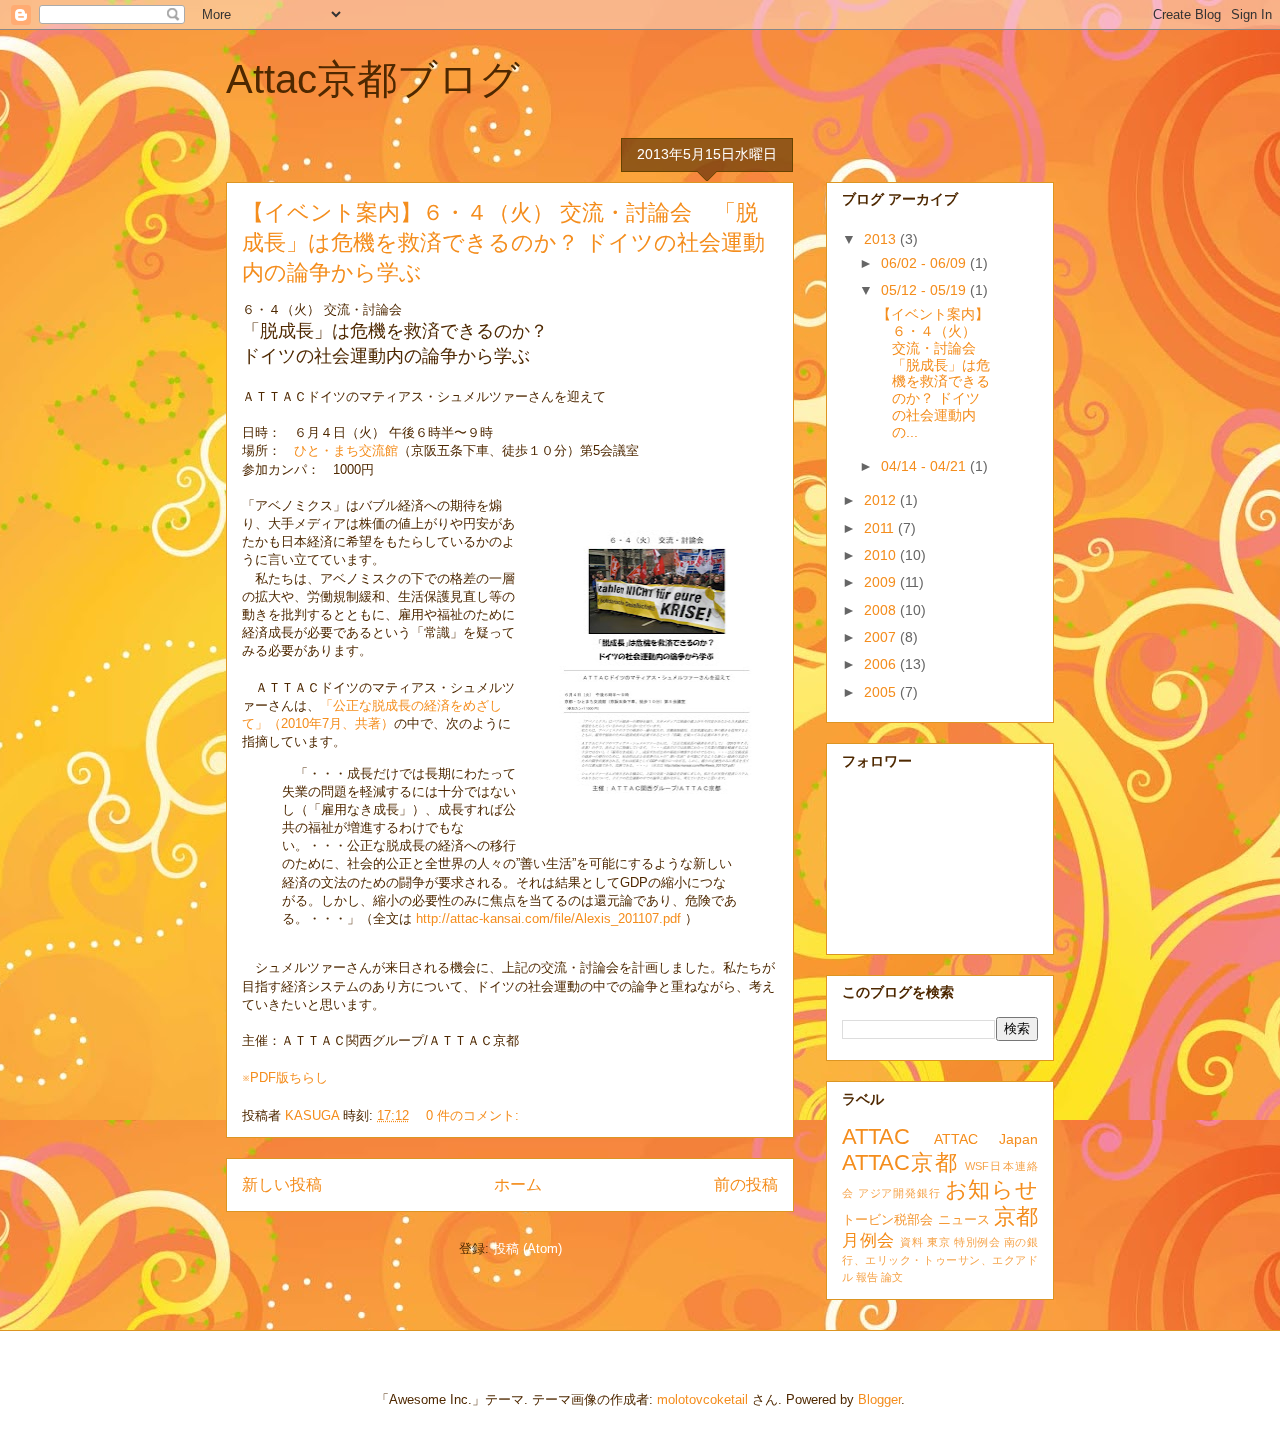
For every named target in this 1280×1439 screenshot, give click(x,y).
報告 (867, 1277)
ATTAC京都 (900, 1162)
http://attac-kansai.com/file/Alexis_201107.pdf (548, 918)
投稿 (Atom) (527, 1248)
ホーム (518, 1184)
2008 (882, 610)
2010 (882, 555)
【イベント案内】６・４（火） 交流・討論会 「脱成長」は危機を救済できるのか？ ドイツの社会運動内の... (933, 373)
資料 (911, 1242)
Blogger (879, 1399)
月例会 (868, 1240)
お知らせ (992, 1189)
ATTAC (876, 1136)
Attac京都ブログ (373, 79)
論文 (892, 1277)
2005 (882, 692)
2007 (882, 637)
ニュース (964, 1220)
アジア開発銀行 (899, 1193)
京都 (1016, 1216)
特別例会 (977, 1242)
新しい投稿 (282, 1184)
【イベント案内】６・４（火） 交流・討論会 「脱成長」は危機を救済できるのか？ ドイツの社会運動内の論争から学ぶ (503, 242)
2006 (882, 664)
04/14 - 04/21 (925, 466)
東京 (938, 1242)
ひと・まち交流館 (346, 450)
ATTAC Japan (986, 1139)
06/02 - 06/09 (925, 263)
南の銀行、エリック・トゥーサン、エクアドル (940, 1259)
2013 (882, 239)
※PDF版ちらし (285, 1077)
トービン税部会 (888, 1220)
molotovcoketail (702, 1399)
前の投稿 (746, 1184)
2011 (881, 528)
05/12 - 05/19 (925, 290)
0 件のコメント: (474, 1115)
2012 (882, 500)
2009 (882, 582)
